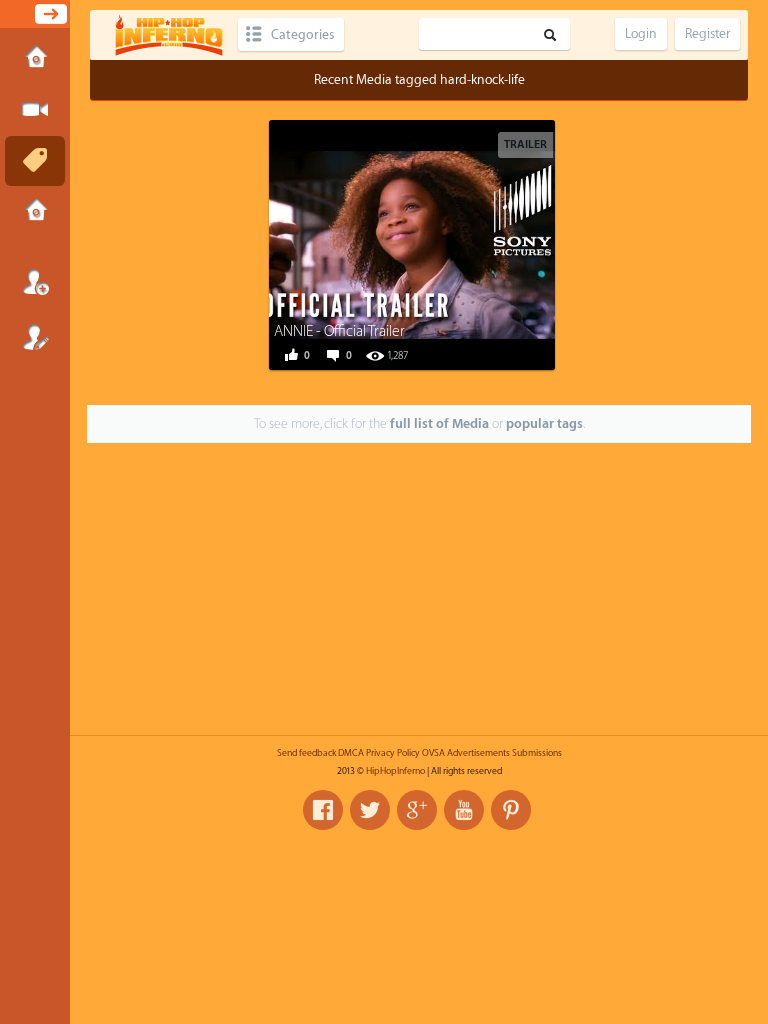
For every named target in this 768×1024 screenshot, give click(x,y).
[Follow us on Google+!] (417, 810)
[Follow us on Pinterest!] (511, 810)
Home (35, 59)
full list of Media (439, 423)
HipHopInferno (395, 771)
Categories (302, 34)
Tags (35, 161)
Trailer (525, 144)
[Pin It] (485, 243)
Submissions (35, 212)
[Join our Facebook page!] (323, 810)
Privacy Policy (393, 753)
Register (35, 337)
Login (35, 282)
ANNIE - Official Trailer (339, 331)
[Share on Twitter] (395, 243)
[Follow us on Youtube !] (464, 810)
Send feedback (306, 753)
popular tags (544, 423)
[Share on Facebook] (350, 243)
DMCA (351, 753)
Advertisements (478, 753)
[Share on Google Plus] (440, 243)
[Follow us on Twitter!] (370, 810)
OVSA (433, 753)
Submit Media (35, 110)
